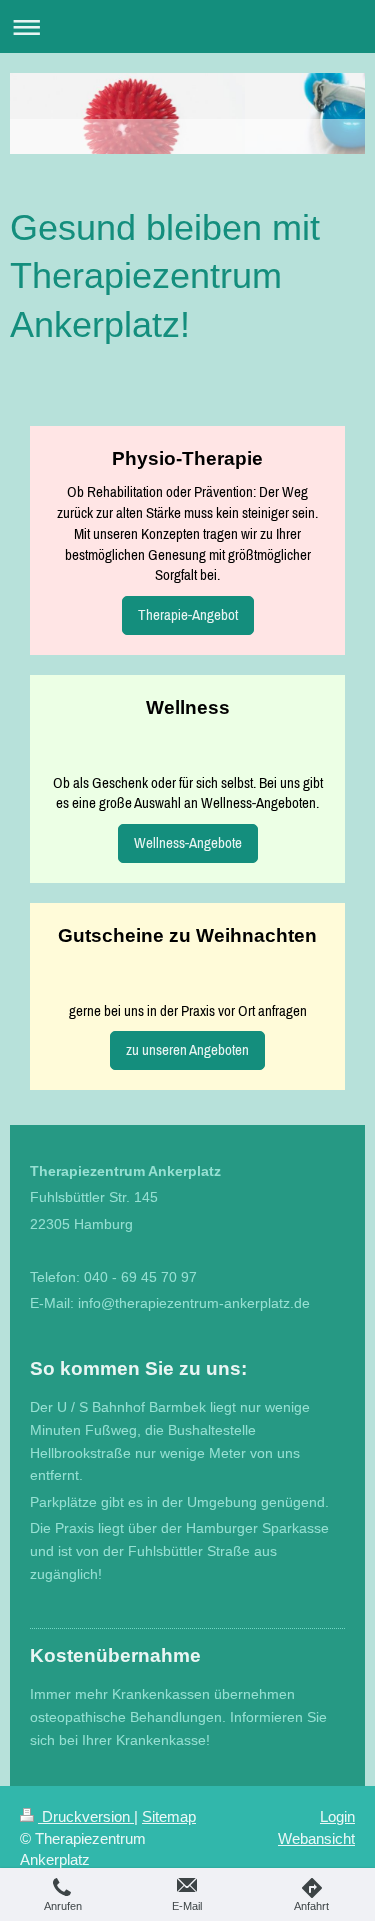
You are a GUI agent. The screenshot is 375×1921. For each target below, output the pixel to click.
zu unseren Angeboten (187, 1049)
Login (337, 1816)
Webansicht (316, 1838)
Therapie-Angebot (188, 614)
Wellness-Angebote (188, 842)
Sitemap (169, 1816)
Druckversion (86, 1816)
